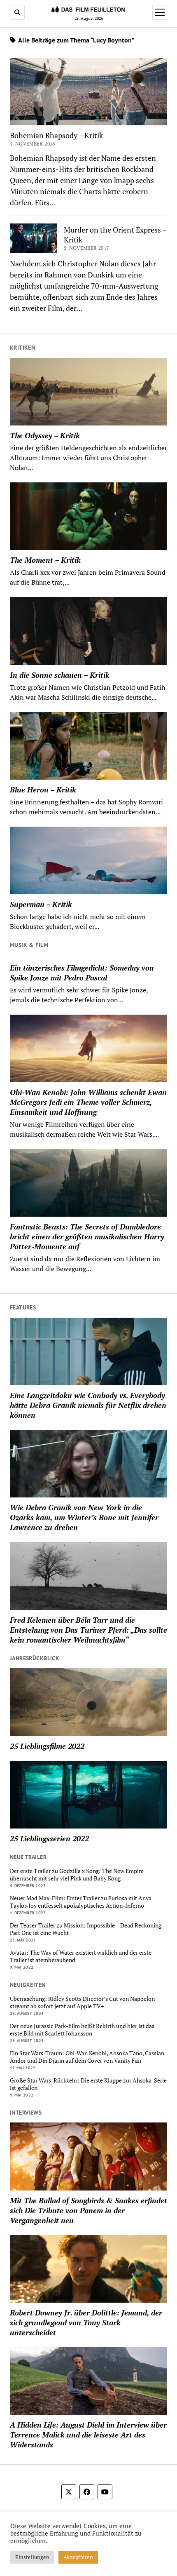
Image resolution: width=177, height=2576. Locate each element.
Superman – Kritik (41, 904)
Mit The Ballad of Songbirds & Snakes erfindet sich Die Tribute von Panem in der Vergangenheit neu (88, 2210)
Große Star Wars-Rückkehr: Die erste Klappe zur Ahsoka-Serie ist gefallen (88, 2084)
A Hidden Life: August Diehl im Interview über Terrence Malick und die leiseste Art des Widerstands (88, 2435)
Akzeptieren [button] (78, 2557)
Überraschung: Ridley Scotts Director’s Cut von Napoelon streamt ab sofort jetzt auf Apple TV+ (82, 2003)
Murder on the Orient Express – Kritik (115, 235)
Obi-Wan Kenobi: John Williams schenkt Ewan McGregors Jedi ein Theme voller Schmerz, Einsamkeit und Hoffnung (88, 1102)
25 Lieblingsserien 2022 (49, 1838)
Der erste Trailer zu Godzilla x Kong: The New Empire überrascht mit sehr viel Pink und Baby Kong (77, 1875)
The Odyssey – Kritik (45, 435)
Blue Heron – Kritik (43, 790)
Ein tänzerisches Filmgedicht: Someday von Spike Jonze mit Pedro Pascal (82, 973)
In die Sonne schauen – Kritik (60, 675)
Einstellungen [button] (32, 2557)
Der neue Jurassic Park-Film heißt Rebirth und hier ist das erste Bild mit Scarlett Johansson (82, 2030)
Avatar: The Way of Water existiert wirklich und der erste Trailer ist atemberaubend (81, 1956)
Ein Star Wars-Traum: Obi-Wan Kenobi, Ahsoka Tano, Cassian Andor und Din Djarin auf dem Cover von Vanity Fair (87, 2057)
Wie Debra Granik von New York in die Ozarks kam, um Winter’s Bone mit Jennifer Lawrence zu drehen (84, 1517)
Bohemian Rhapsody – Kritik (56, 135)
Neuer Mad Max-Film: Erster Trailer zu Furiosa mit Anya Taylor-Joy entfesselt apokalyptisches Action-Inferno (81, 1902)
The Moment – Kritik (45, 560)
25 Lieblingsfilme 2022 (47, 1746)
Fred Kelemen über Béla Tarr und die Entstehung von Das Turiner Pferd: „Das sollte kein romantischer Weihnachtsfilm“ (88, 1630)
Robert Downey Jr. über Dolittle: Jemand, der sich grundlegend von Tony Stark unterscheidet (86, 2322)
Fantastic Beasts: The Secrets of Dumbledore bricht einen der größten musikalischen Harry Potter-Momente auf (87, 1236)
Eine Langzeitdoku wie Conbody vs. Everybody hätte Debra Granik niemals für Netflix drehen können (88, 1405)
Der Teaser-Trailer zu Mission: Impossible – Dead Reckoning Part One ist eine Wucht (86, 1929)
